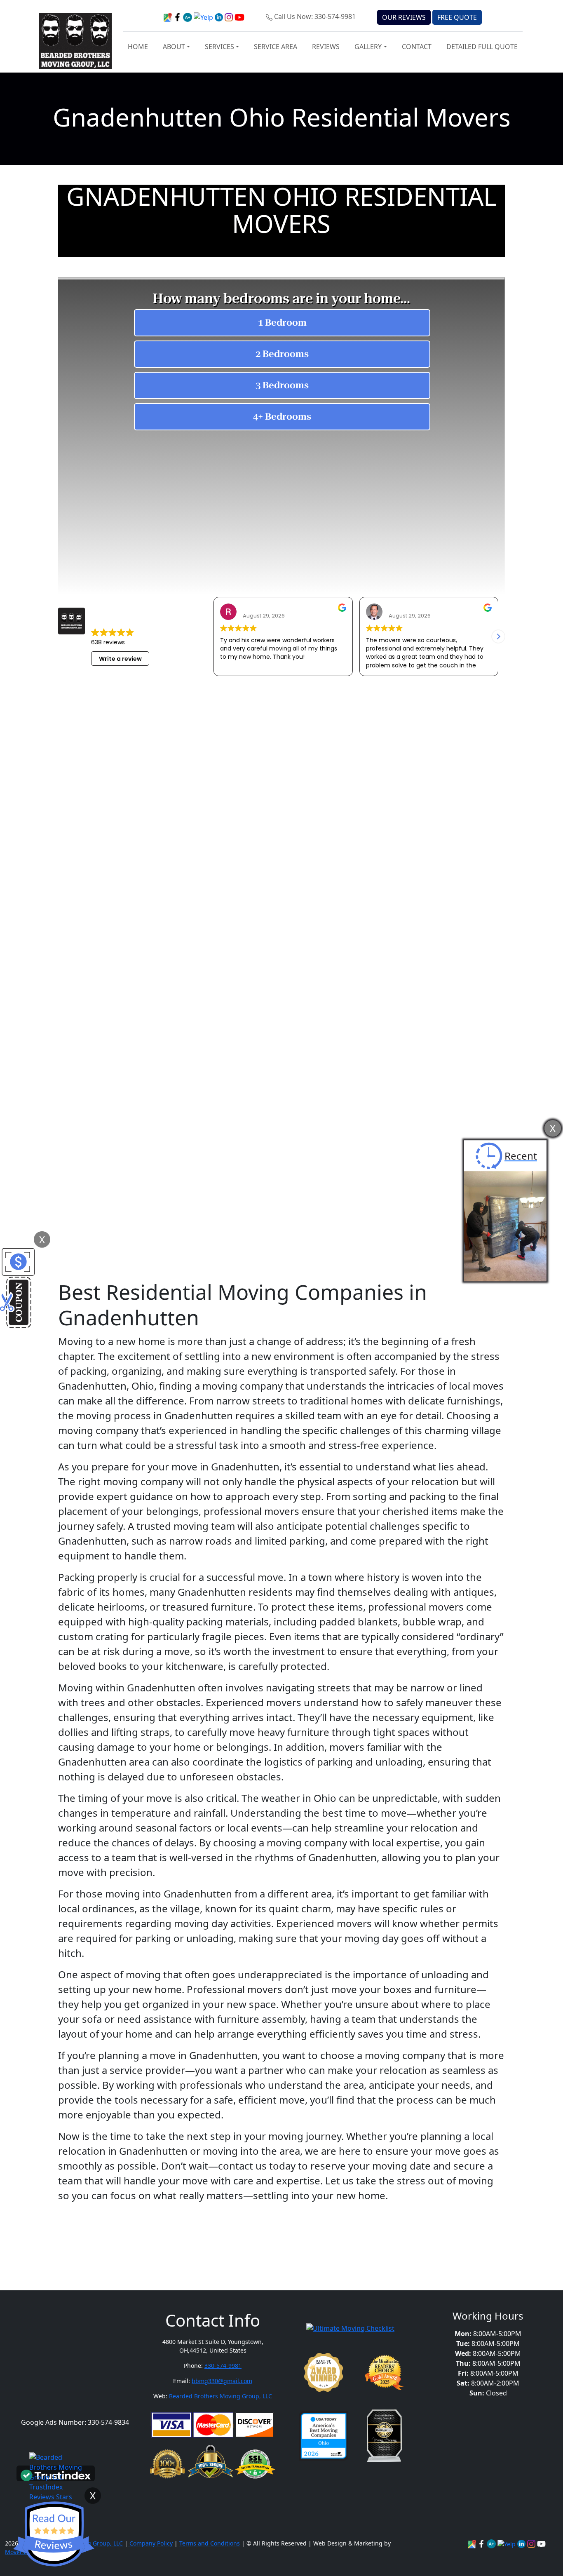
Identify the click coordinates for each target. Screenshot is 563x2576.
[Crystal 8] (384, 2436)
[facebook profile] (178, 16)
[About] (522, 2543)
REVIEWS (326, 47)
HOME (138, 47)
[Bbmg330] (532, 2543)
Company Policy (150, 2543)
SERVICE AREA (276, 47)
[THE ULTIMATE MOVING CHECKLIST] (350, 2327)
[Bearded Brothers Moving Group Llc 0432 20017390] (492, 2543)
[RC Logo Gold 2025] (384, 2372)
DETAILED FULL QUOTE (482, 47)
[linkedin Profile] (507, 2543)
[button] (498, 636)
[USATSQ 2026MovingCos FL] (324, 2436)
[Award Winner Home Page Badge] (324, 2372)
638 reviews (108, 642)
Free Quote (457, 17)
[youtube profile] (239, 16)
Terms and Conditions (210, 2543)
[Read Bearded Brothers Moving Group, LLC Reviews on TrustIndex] (56, 2475)
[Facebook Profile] (482, 2543)
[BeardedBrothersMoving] (473, 2543)
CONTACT (417, 47)
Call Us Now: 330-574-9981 (315, 16)
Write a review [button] (120, 659)
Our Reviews (404, 17)
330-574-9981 (223, 2366)
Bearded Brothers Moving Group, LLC (221, 2396)
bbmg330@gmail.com (222, 2381)
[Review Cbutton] (54, 2534)
